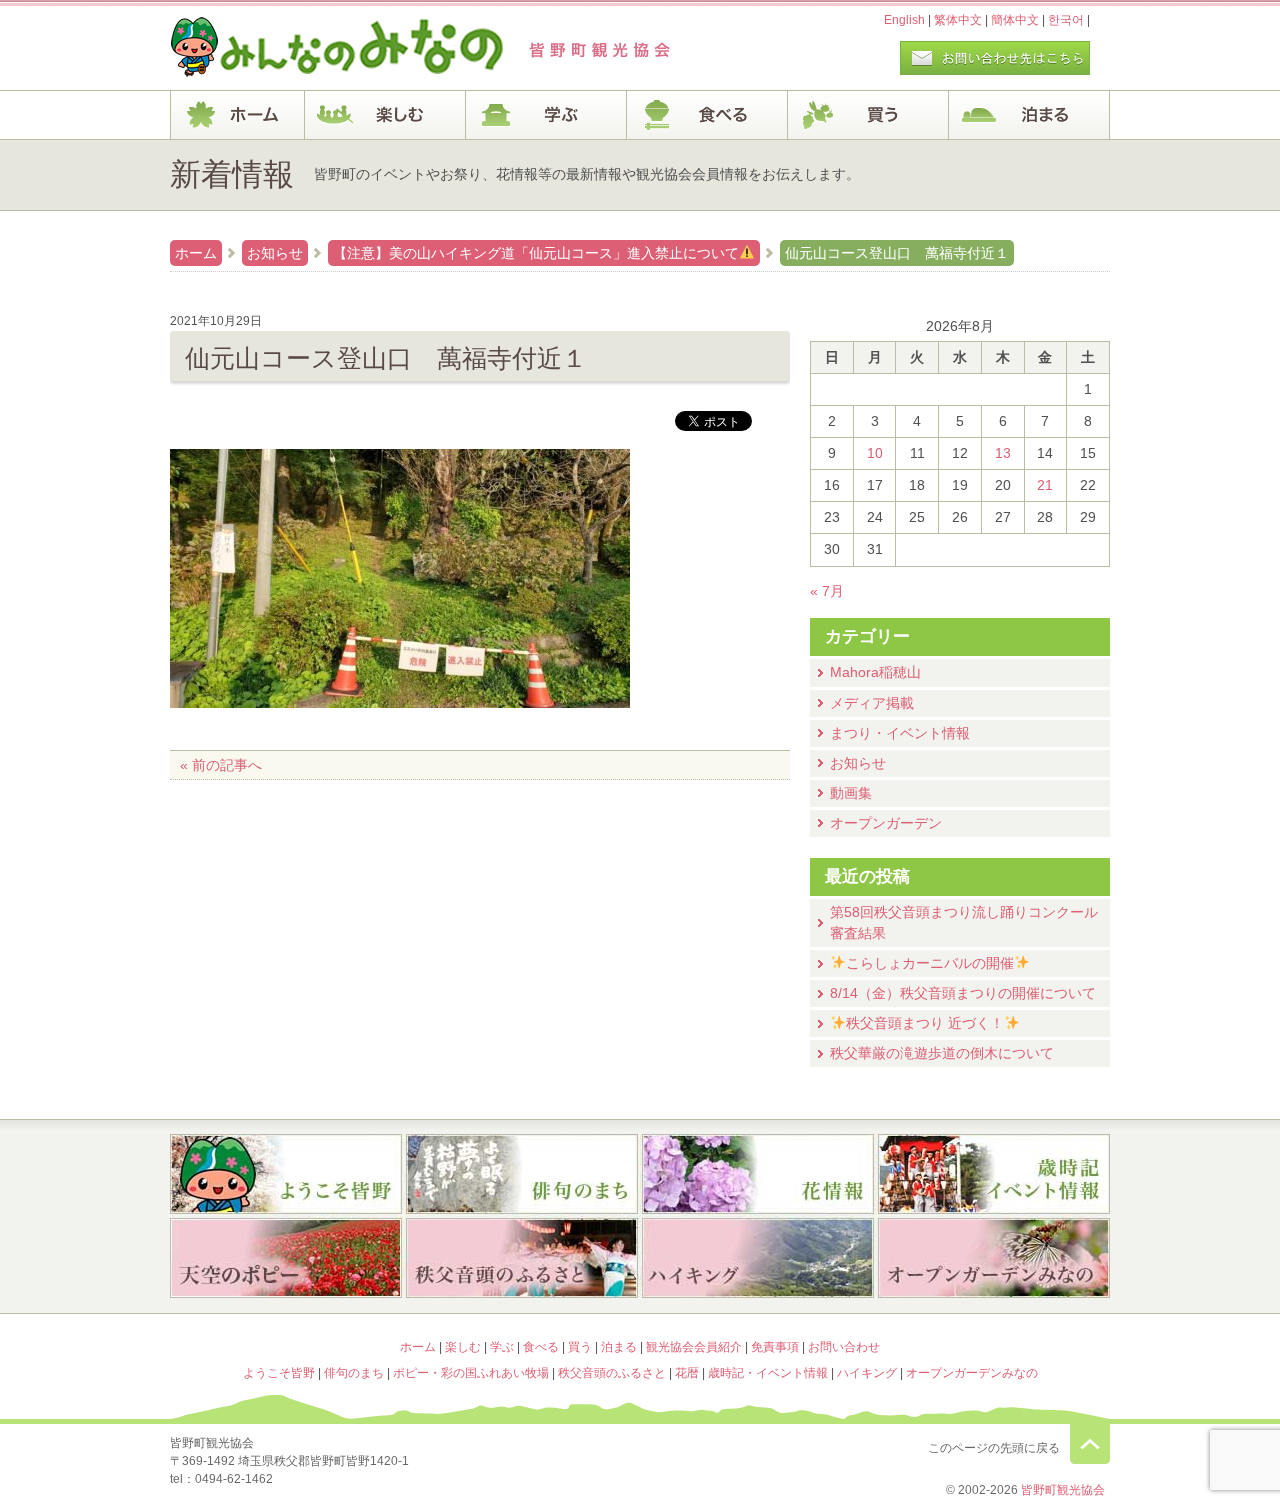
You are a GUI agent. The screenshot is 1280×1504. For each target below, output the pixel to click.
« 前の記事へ (221, 765)
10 (875, 453)
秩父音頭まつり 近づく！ (925, 1023)
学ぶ (546, 115)
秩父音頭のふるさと (522, 1260)
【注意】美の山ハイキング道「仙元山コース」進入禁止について (536, 253)
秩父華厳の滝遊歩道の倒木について (942, 1053)
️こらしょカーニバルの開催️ (930, 963)
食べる (707, 115)
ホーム (237, 115)
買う (868, 115)
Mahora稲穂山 (875, 672)
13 (1003, 453)
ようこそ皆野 (286, 1174)
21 (1045, 485)
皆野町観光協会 (1063, 1490)
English (904, 20)
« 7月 (827, 591)
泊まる (1029, 115)
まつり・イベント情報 (900, 733)
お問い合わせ (844, 1347)
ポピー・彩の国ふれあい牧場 (286, 1260)
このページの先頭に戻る (1090, 1444)
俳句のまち (522, 1174)
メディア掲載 (872, 703)
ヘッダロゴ (305, 48)
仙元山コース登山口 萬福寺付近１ (897, 253)
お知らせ (275, 253)
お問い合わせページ (995, 58)
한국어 (1066, 20)
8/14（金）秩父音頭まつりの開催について (963, 993)
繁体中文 (958, 20)
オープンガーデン (886, 823)
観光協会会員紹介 (694, 1347)
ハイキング (758, 1260)
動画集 (851, 793)
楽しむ (385, 115)
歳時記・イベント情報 (994, 1174)
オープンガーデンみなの (994, 1260)
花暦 (758, 1174)
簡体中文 (1015, 20)
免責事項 (775, 1347)
